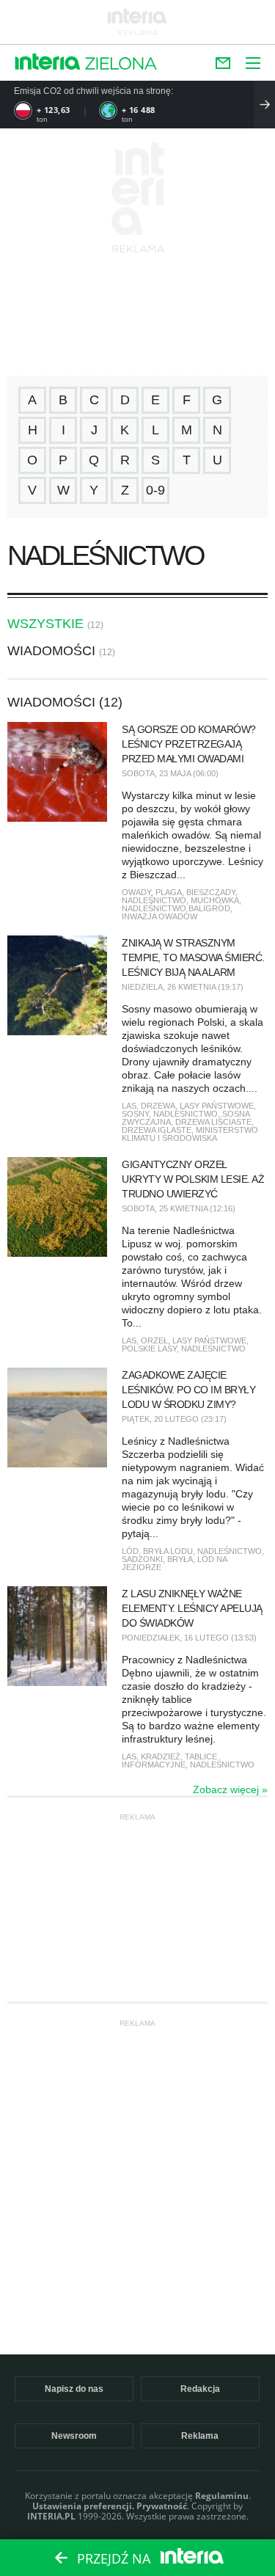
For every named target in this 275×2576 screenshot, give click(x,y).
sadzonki (142, 1559)
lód (130, 1551)
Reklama (200, 2436)
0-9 (155, 490)
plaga (169, 892)
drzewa (158, 1106)
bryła (180, 1559)
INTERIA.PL (51, 2516)
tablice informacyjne (169, 1760)
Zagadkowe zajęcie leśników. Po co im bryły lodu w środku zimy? (188, 1390)
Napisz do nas (74, 2389)
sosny (135, 1114)
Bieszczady (211, 892)
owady (136, 892)
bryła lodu (168, 1551)
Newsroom (74, 2436)
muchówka (215, 900)
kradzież (161, 1756)
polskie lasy (149, 1349)
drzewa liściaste (213, 1122)
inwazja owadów (159, 916)
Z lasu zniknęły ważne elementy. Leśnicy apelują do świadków (192, 1608)
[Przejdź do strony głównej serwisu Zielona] (121, 65)
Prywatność (162, 2506)
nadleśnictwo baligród (176, 908)
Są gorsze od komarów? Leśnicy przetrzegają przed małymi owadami (189, 744)
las (129, 1106)
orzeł (154, 1340)
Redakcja (200, 2389)
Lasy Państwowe (217, 1106)
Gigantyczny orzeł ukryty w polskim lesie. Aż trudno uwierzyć (193, 1179)
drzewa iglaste (157, 1130)
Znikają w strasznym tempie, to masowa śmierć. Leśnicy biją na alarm (193, 957)
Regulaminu (222, 2496)
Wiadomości (51, 651)
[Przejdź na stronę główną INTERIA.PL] (48, 63)
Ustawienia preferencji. (83, 2506)
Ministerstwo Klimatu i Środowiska (190, 1134)
